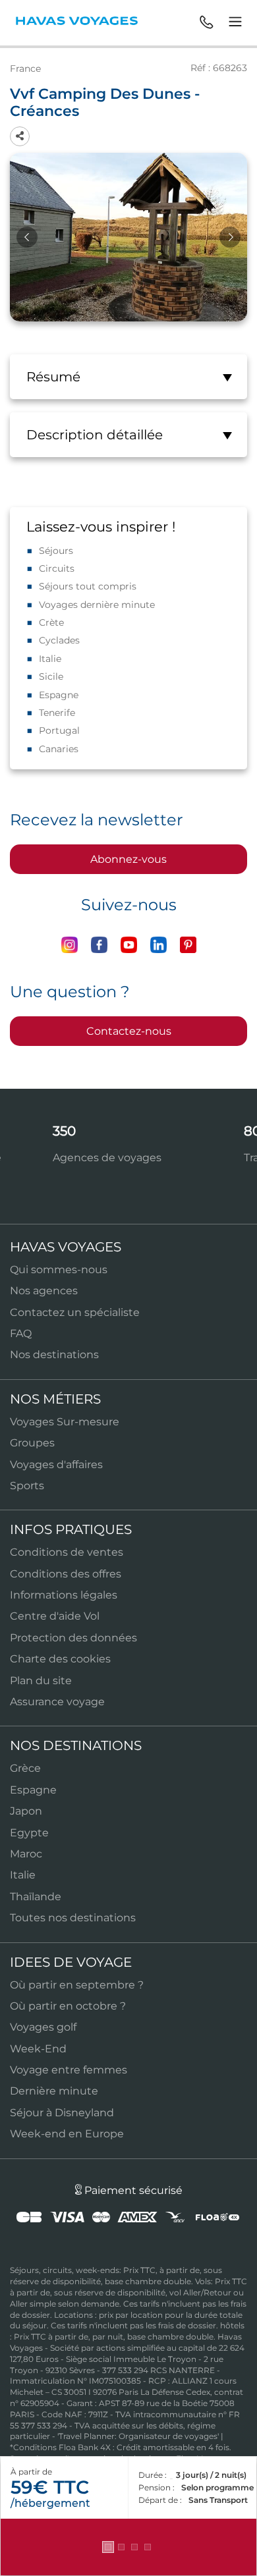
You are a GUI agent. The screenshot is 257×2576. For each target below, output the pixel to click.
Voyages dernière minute (97, 605)
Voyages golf (43, 2027)
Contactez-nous (129, 1031)
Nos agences (44, 1291)
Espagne (59, 695)
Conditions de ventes (67, 1552)
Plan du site (41, 1681)
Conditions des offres (66, 1574)
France (25, 69)
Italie (50, 659)
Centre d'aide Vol (55, 1616)
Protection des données (73, 1638)
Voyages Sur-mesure (65, 1422)
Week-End (38, 2049)
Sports (27, 1486)
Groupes (32, 1443)
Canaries (59, 749)
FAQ (21, 1333)
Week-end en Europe (67, 2134)
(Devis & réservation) (128, 2547)
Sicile (51, 676)
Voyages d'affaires (56, 1465)
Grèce (25, 1768)
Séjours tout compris (88, 586)
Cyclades (59, 640)
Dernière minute (54, 2091)
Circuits (57, 568)
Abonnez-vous (128, 859)
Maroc (26, 1854)
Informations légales (64, 1595)
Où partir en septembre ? (77, 1985)
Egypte (29, 1833)
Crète (51, 622)
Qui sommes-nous (59, 1270)
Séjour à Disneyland (62, 2113)
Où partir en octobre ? (68, 2006)
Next (230, 237)
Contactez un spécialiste (75, 1312)
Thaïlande (36, 1897)
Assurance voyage (57, 1702)
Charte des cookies (60, 1659)
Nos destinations (54, 1355)
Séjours (56, 551)
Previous (27, 237)
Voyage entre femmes (69, 2070)
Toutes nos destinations (73, 1918)
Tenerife (57, 713)
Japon (26, 1811)
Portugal (59, 730)
